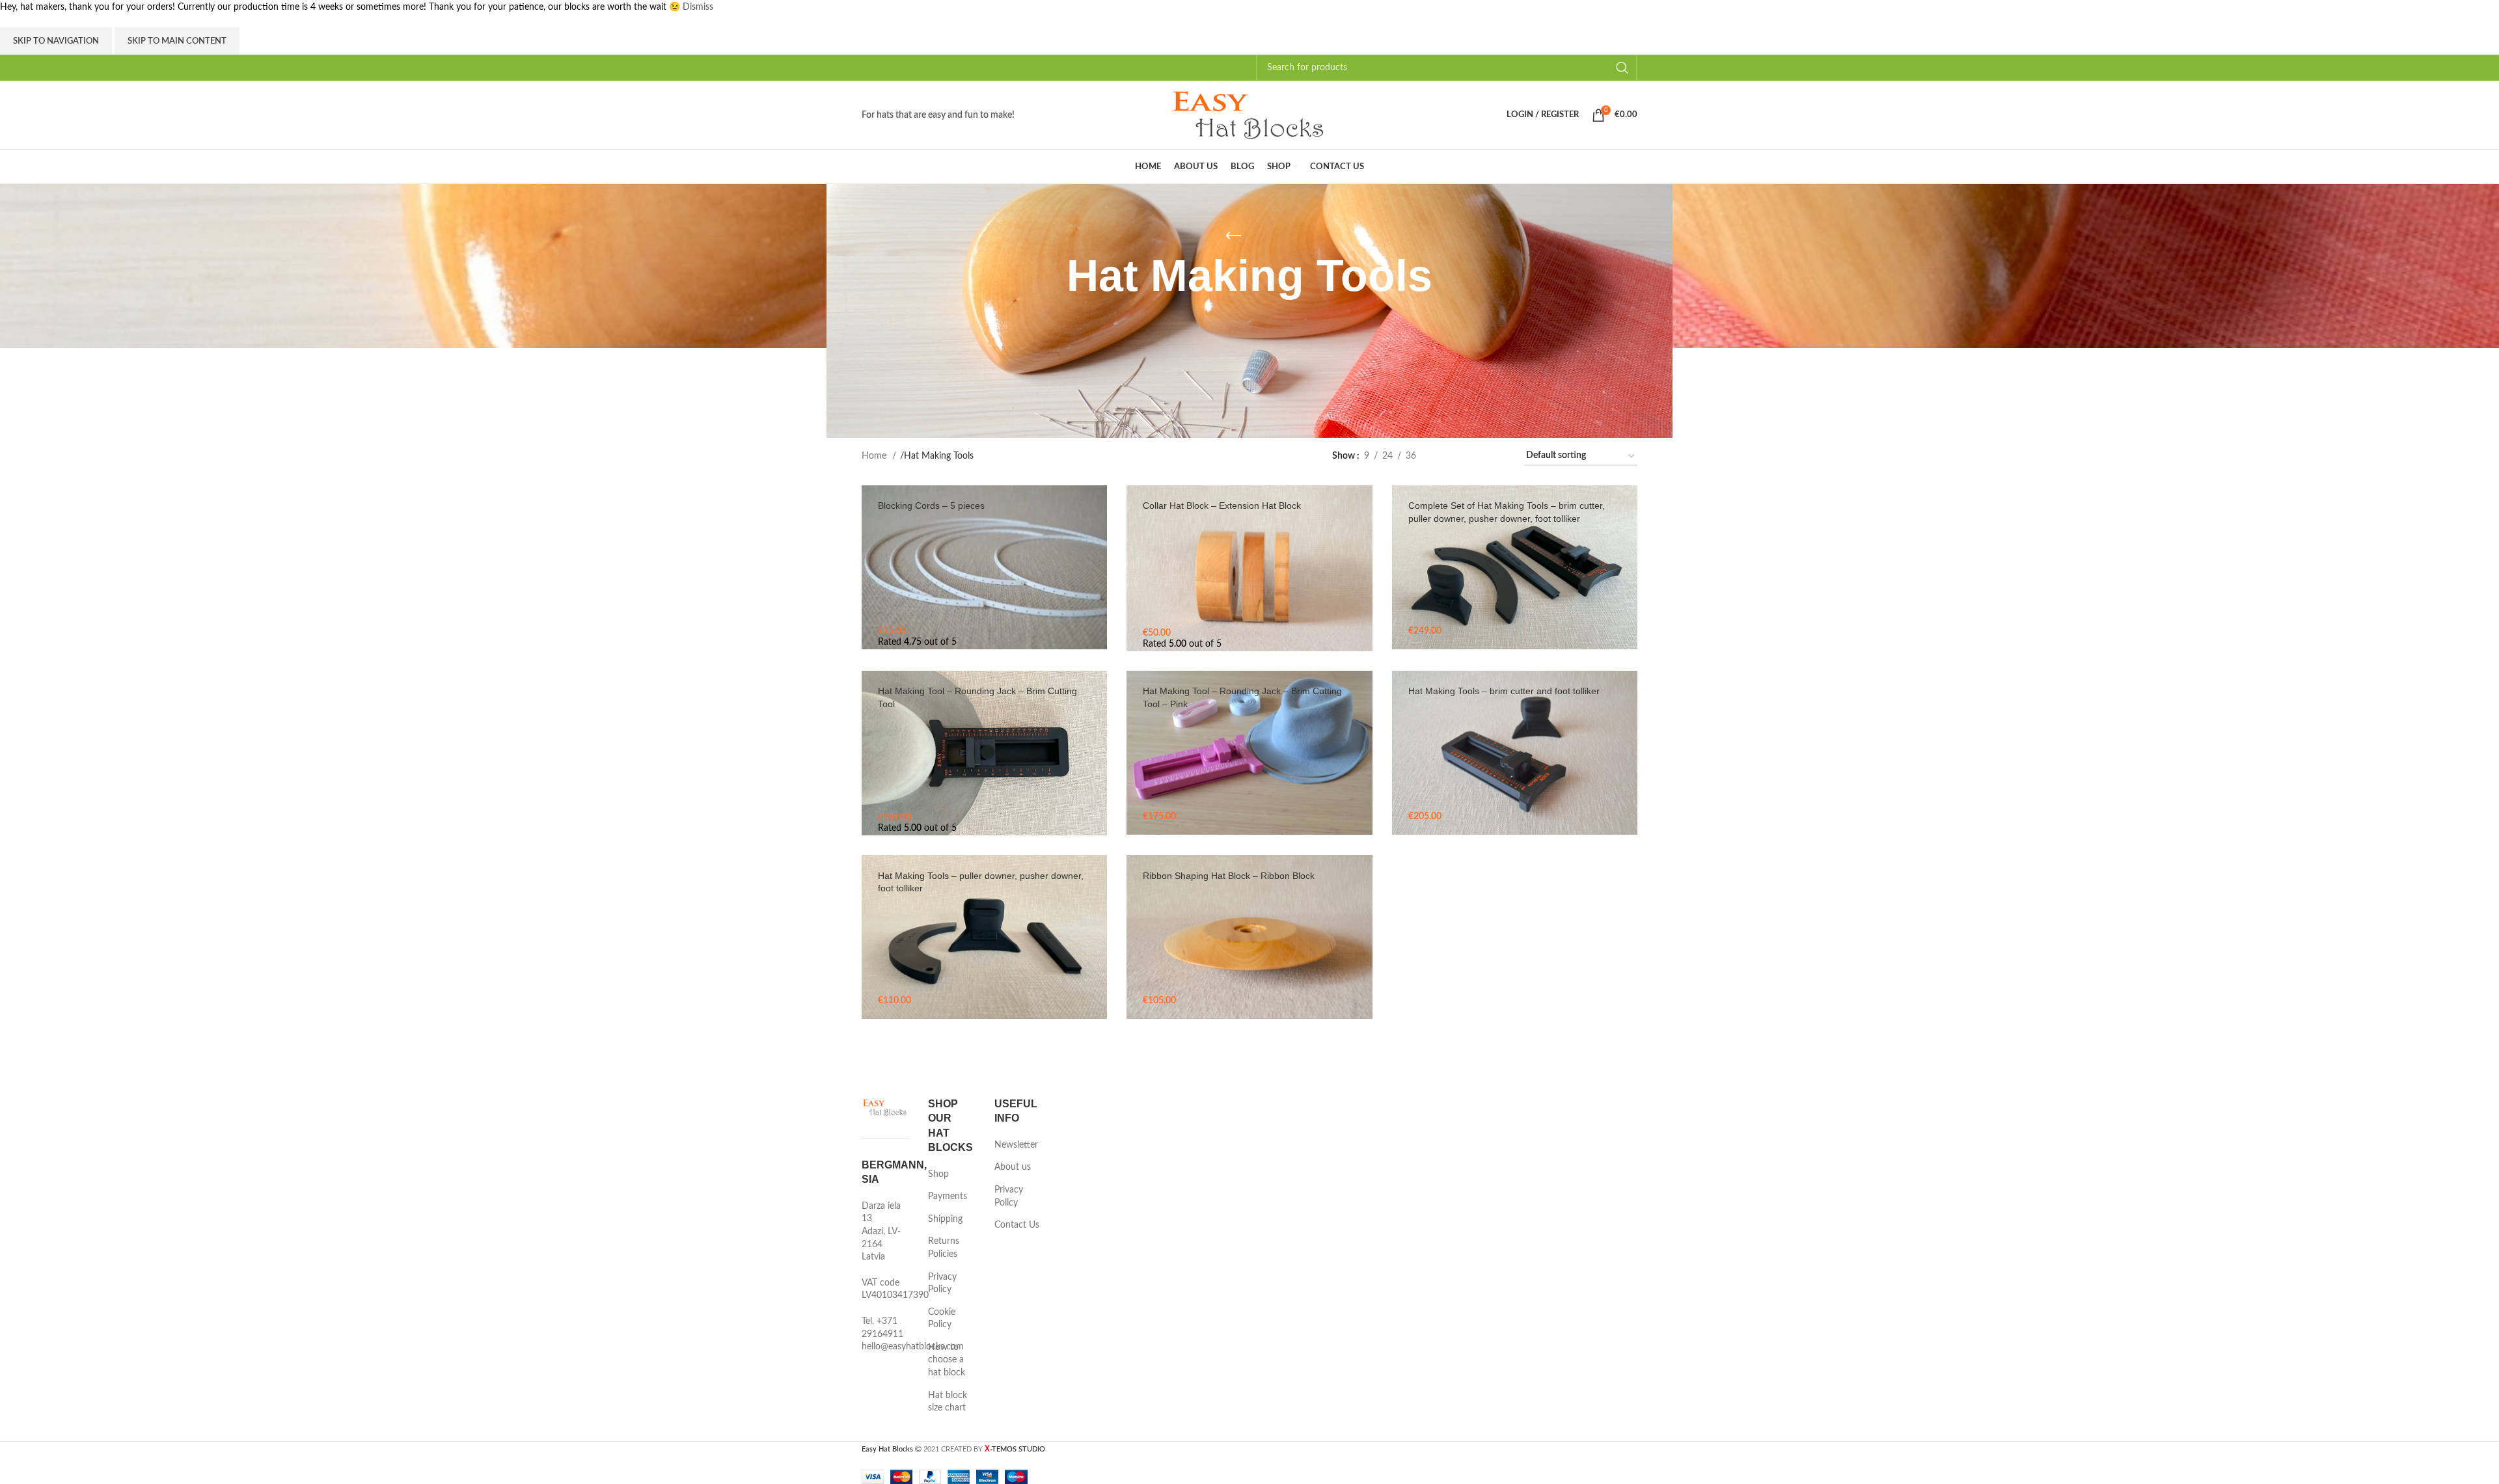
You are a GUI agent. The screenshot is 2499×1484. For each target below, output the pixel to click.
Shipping (945, 1219)
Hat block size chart (948, 1402)
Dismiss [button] (698, 7)
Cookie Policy (942, 1319)
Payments (948, 1196)
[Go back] (1233, 236)
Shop (938, 1174)
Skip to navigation (56, 41)
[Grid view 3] (1472, 457)
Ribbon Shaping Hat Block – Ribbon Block (1229, 876)
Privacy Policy (942, 1284)
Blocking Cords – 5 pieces (931, 506)
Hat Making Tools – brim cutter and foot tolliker (1504, 691)
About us (1013, 1167)
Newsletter (1016, 1145)
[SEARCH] (1622, 68)
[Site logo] (1249, 115)
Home (875, 456)
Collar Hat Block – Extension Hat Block (1222, 506)
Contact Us (1017, 1225)
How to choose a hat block (947, 1360)
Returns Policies (944, 1248)
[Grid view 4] (1497, 457)
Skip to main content (177, 41)
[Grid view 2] (1448, 457)
